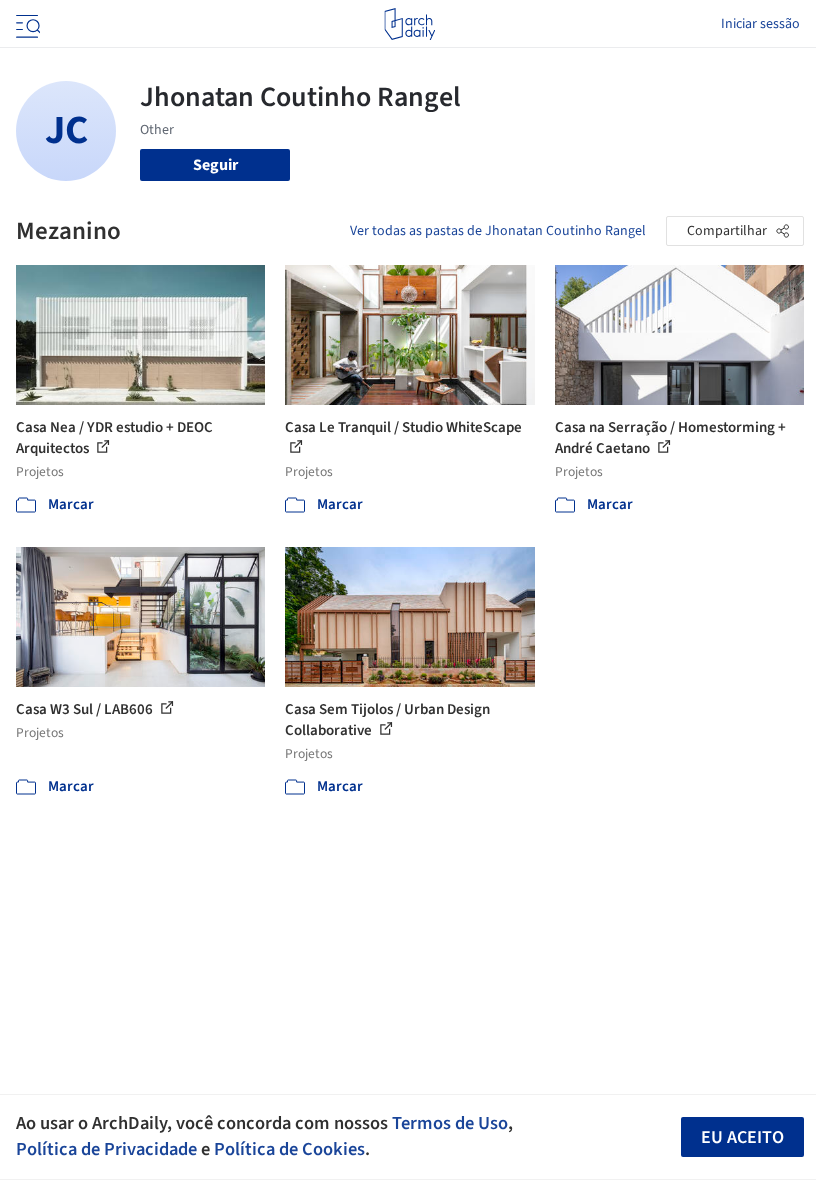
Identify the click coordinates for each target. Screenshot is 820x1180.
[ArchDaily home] (409, 24)
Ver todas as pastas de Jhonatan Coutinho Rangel (498, 231)
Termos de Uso (450, 1123)
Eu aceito (742, 1137)
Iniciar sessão (760, 24)
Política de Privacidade (106, 1149)
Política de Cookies (289, 1149)
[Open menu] (26, 24)
